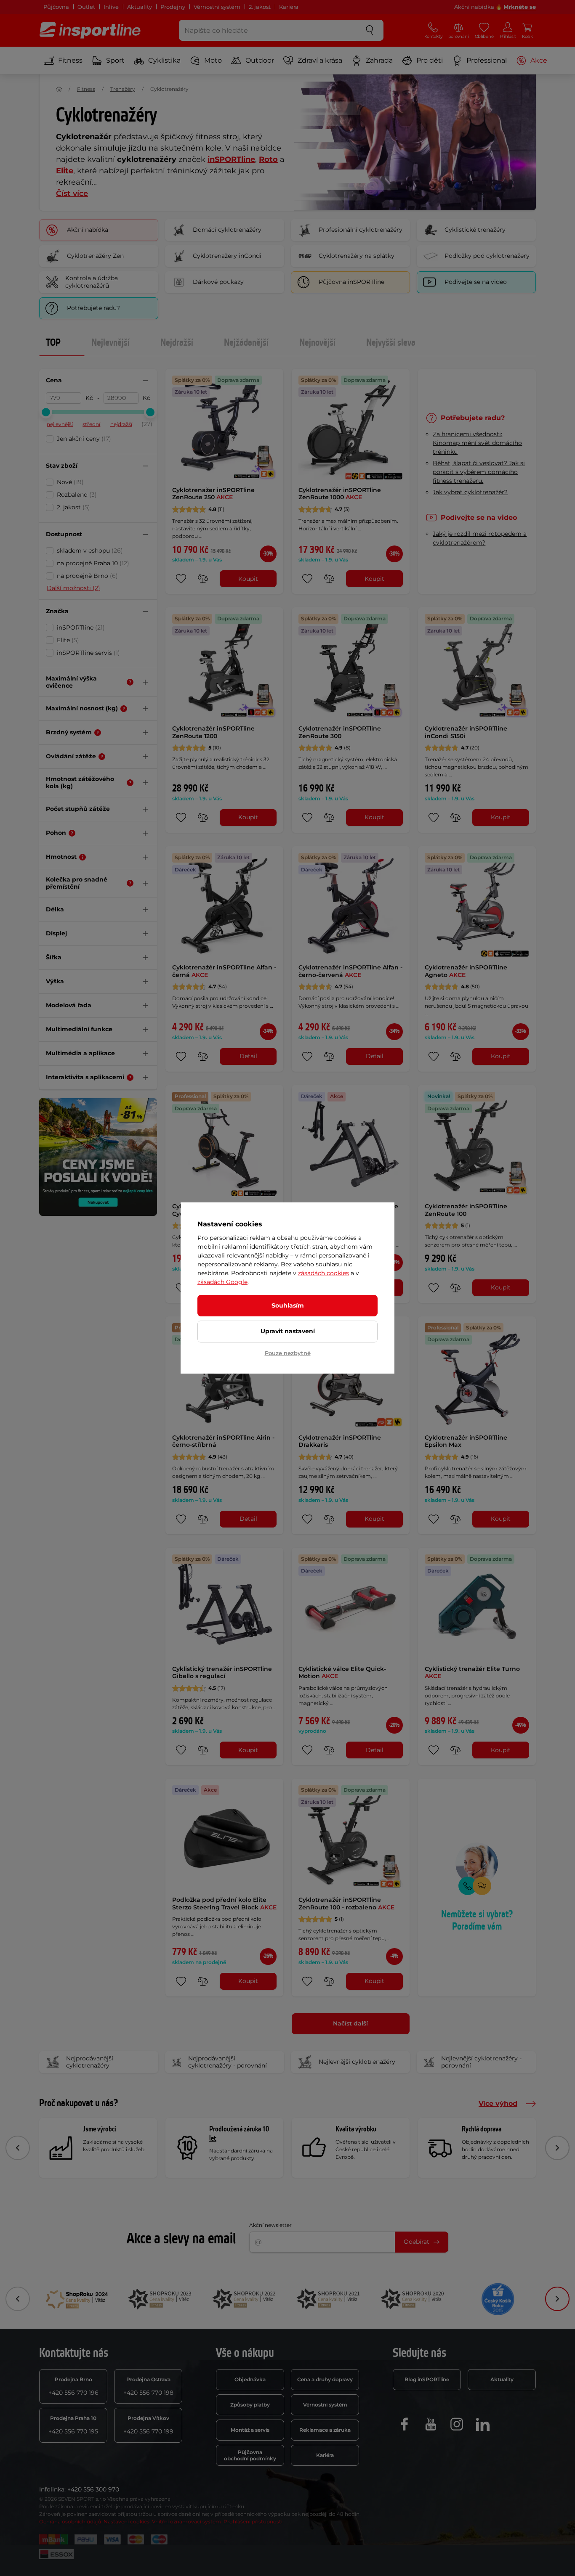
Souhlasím (288, 1305)
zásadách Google (222, 1282)
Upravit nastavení (288, 1331)
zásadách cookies (323, 1273)
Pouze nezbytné (288, 1353)
